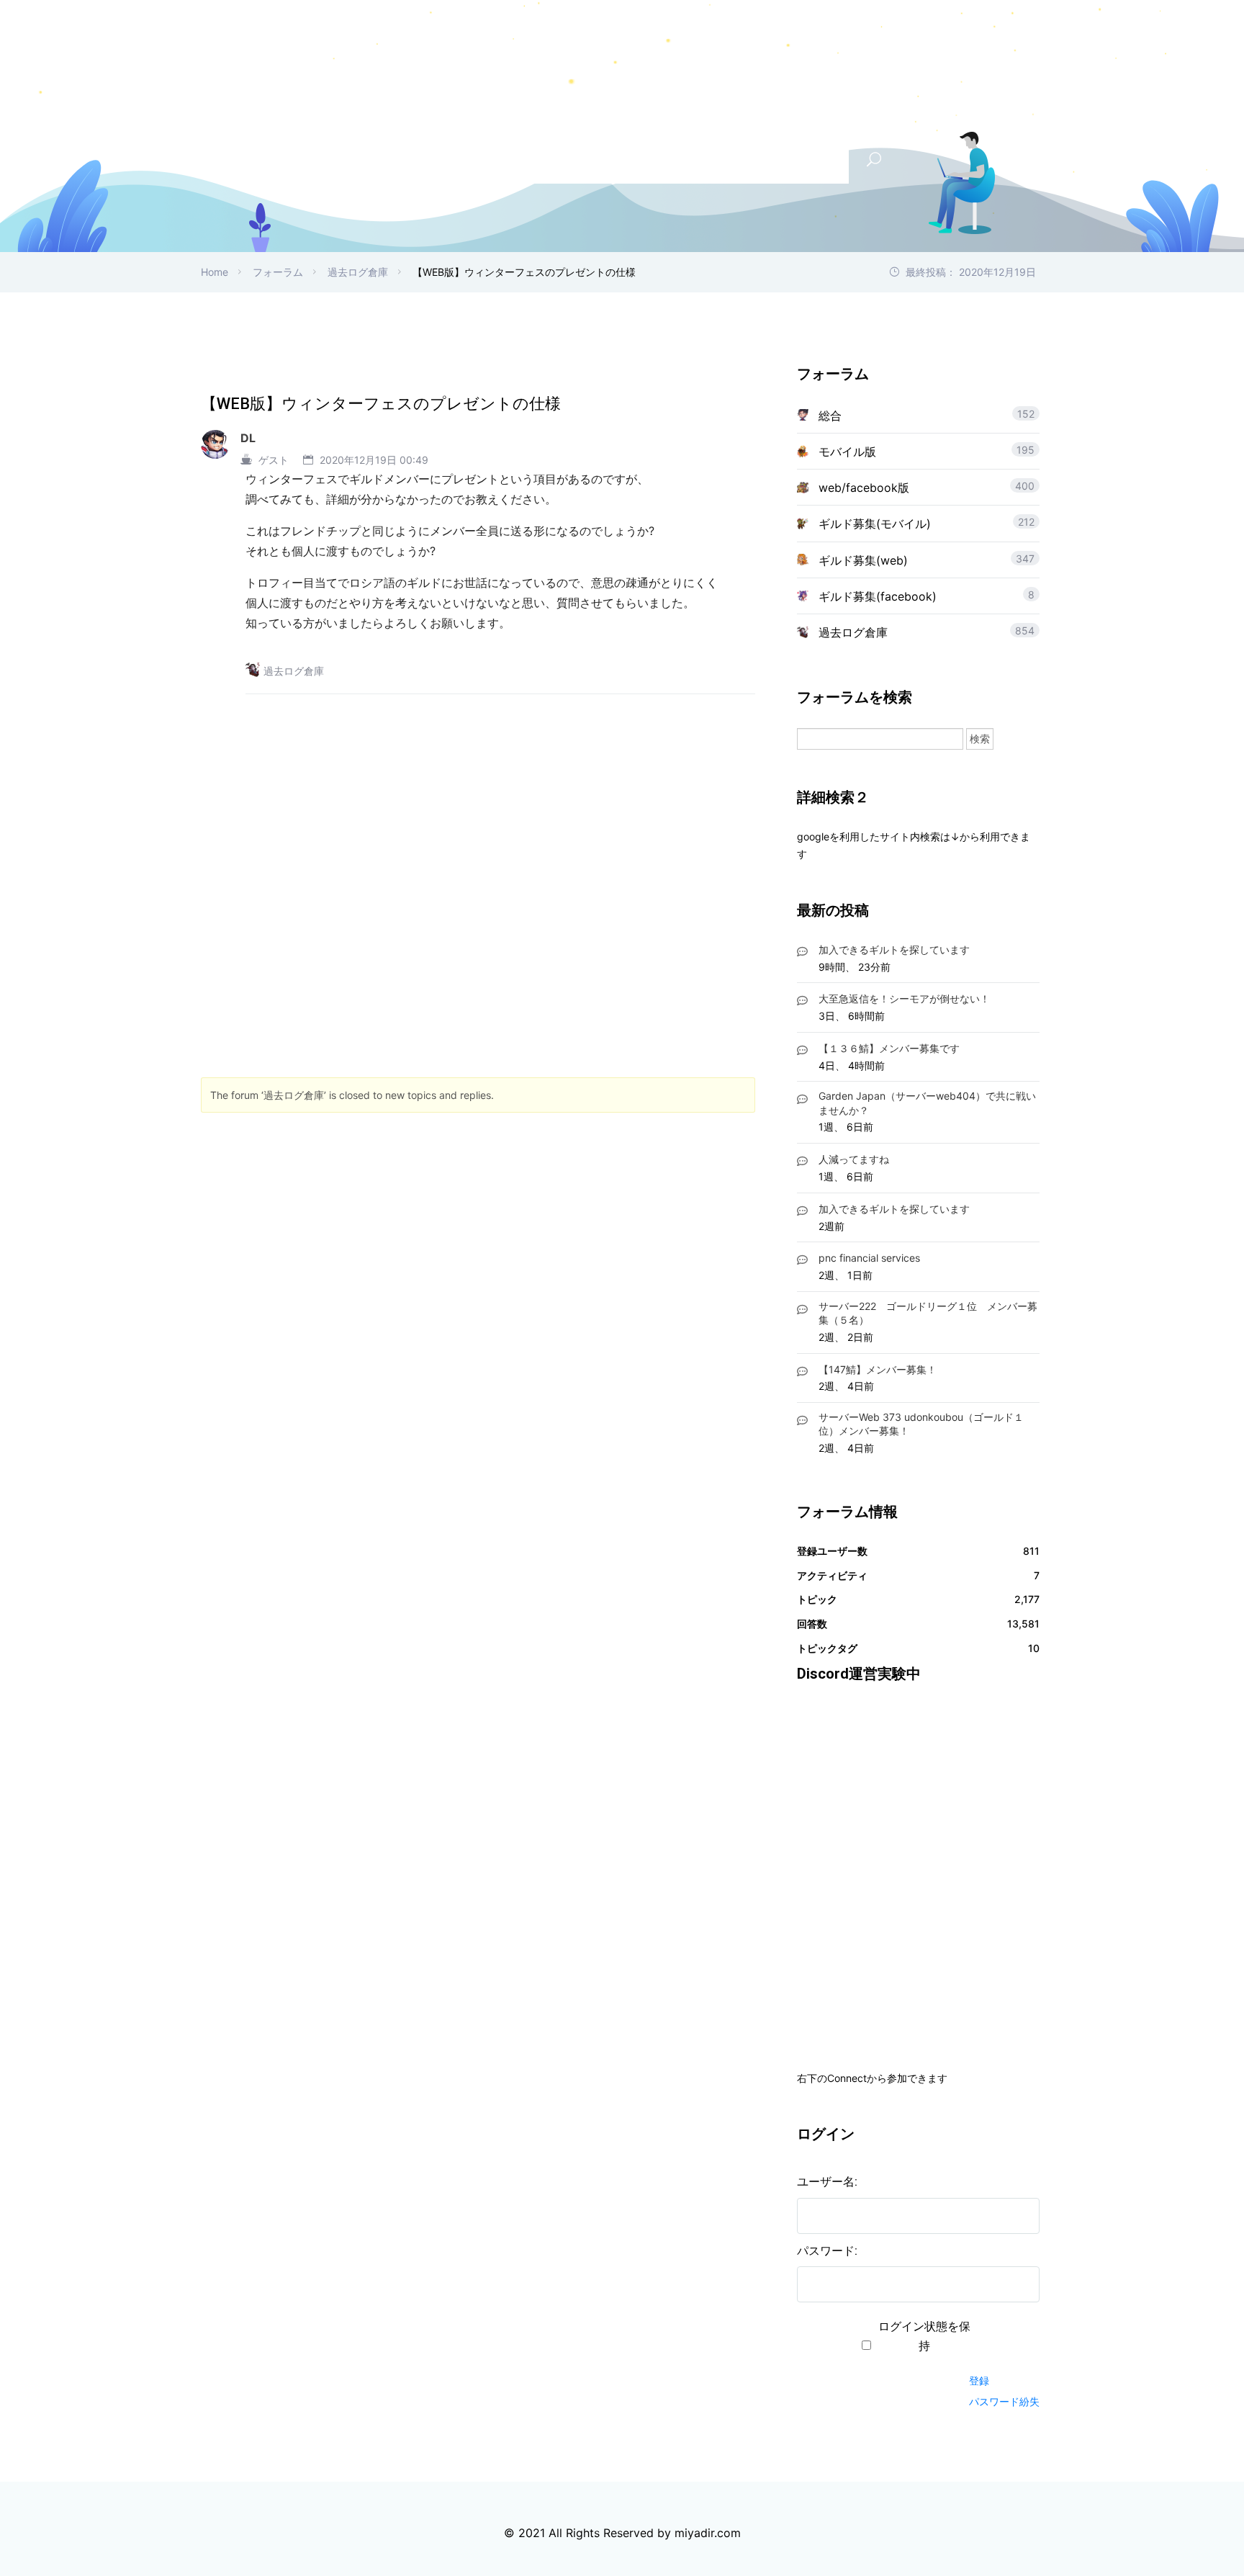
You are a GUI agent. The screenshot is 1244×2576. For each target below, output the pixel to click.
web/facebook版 (864, 488)
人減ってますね (854, 1159)
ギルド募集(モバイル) (875, 524)
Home (215, 272)
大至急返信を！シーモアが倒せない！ (904, 998)
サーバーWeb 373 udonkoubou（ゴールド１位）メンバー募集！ (921, 1424)
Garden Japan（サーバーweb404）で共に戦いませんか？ (927, 1103)
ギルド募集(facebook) (878, 596)
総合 (830, 416)
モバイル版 (847, 452)
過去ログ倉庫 (358, 272)
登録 (979, 2380)
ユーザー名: (827, 2182)
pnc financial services (869, 1258)
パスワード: (827, 2251)
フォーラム (278, 272)
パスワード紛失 (1004, 2401)
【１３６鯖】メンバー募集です (889, 1048)
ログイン (994, 2355)
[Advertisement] (478, 875)
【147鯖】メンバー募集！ (878, 1369)
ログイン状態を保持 (924, 2336)
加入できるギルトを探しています (894, 950)
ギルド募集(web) (863, 560)
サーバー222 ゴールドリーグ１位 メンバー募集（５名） (928, 1313)
